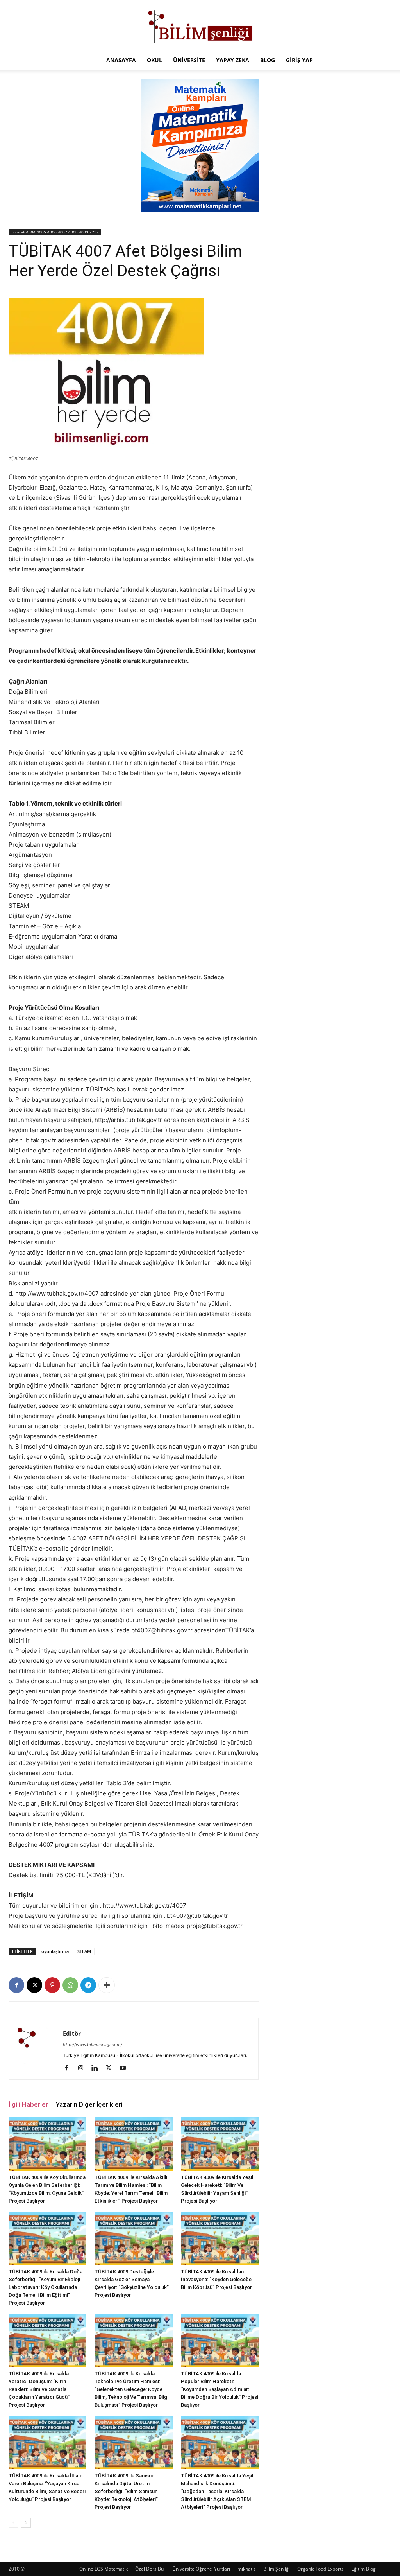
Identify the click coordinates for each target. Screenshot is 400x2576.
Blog (268, 60)
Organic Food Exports (321, 2569)
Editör (72, 2033)
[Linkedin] (97, 2068)
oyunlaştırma (55, 1951)
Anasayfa (121, 60)
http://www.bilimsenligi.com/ (93, 2045)
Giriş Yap (299, 60)
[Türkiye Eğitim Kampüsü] (200, 26)
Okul (154, 60)
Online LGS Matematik (104, 2569)
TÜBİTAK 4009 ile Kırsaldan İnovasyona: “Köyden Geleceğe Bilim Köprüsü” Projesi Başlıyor (216, 2279)
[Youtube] (126, 2068)
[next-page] (26, 2523)
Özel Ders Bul (150, 2569)
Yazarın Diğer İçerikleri (89, 2104)
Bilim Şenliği (277, 2569)
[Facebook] (16, 1985)
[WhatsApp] (70, 1985)
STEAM (84, 1951)
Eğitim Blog (363, 2569)
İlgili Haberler (28, 2104)
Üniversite (189, 60)
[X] (34, 1985)
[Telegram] (88, 1985)
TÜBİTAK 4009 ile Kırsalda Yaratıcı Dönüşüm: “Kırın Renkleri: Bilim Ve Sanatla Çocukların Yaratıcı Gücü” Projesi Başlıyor (39, 2389)
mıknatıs (247, 2569)
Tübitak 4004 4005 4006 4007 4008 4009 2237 (55, 232)
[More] (107, 1985)
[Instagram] (83, 2068)
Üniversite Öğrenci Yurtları (201, 2569)
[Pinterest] (52, 1985)
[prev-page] (13, 2523)
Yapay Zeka (233, 60)
